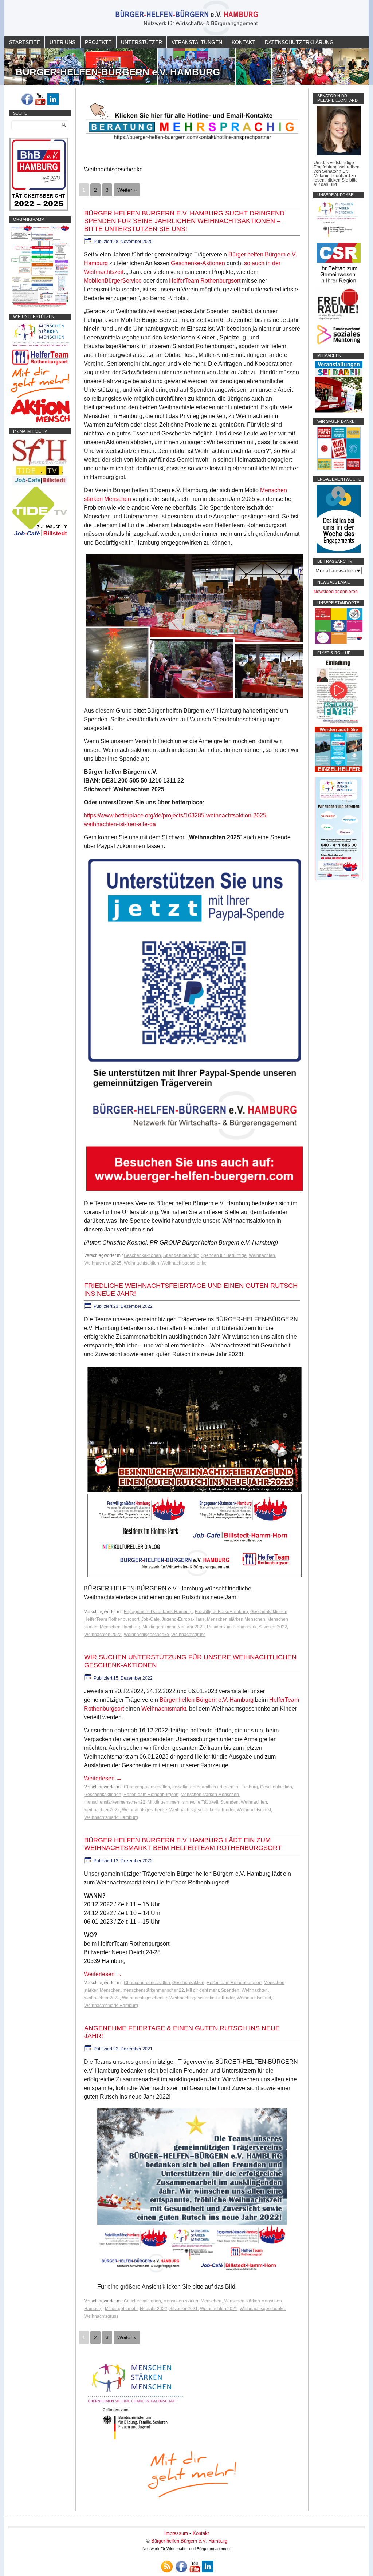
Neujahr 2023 (191, 1627)
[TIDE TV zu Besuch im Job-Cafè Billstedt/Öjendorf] (40, 536)
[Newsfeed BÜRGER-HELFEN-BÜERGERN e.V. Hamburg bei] (167, 2567)
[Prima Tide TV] (40, 484)
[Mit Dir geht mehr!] (40, 397)
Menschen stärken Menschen (236, 1619)
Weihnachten (262, 1255)
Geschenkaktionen (142, 1255)
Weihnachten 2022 (103, 1635)
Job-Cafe (150, 1619)
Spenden (229, 1802)
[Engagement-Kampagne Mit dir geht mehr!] (192, 2474)
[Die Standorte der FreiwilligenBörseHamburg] (339, 642)
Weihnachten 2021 (219, 2309)
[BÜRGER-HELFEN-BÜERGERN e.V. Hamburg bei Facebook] (27, 99)
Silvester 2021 (184, 2309)
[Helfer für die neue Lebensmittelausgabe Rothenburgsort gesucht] (40, 365)
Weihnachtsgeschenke (184, 1263)
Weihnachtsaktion (142, 1263)
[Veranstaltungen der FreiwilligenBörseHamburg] (339, 411)
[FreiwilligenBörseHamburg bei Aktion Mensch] (40, 421)
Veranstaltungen (197, 42)
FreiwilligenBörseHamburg (221, 1612)
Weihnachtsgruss (188, 1635)
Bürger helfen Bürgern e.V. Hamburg (207, 1700)
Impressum (176, 2533)
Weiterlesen (103, 1778)
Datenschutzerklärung (299, 42)
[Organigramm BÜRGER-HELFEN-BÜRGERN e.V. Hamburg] (40, 306)
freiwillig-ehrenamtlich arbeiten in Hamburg (215, 1787)
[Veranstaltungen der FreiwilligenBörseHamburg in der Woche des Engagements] (339, 551)
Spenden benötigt (181, 1255)
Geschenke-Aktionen (198, 263)
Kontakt (244, 42)
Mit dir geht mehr (159, 1627)
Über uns (62, 42)
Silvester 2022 (273, 1627)
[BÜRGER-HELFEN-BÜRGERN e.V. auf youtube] (40, 99)
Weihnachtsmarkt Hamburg (111, 1817)
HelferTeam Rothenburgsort (205, 281)
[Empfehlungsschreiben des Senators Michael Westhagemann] (339, 154)
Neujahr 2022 (154, 2309)
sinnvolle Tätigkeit (200, 1802)
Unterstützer (142, 42)
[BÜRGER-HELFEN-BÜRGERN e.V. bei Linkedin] (53, 99)
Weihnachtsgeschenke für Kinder (202, 1810)
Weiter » (127, 190)
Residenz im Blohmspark (232, 1627)
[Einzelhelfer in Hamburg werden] (339, 771)
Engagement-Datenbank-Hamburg (158, 1612)
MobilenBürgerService (113, 281)
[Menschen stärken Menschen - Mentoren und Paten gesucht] (136, 2440)
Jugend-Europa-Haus (183, 1619)
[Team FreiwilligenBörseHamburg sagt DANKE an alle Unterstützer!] (339, 469)
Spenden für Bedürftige (224, 1255)
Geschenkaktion (276, 1787)
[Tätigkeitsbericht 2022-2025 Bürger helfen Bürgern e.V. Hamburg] (39, 209)
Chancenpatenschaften (147, 1787)
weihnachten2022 (102, 1810)
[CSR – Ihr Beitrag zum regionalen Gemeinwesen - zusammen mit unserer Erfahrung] (339, 285)
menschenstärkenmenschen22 (115, 1802)
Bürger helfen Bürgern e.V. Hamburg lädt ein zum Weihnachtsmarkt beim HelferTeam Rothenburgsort (183, 1844)
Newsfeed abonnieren (336, 592)
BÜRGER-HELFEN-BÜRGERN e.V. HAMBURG (118, 72)
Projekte (98, 42)
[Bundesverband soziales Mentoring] (339, 345)
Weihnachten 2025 (103, 1263)
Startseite (25, 42)
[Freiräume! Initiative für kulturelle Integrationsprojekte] (339, 320)
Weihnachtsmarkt (164, 1709)
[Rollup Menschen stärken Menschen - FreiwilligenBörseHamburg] (339, 879)
